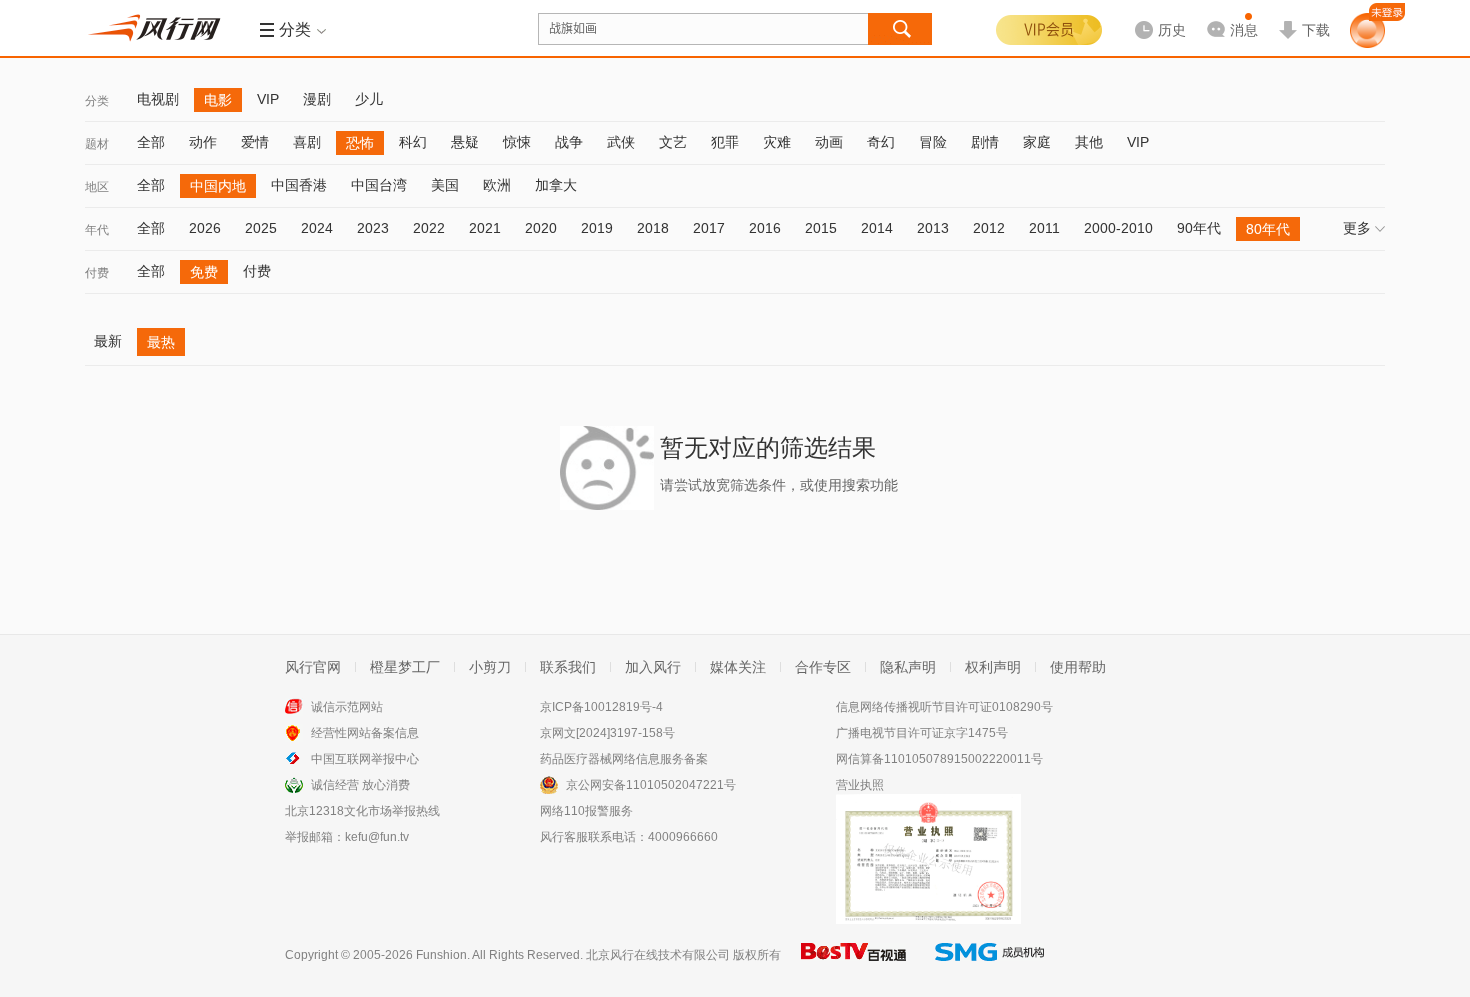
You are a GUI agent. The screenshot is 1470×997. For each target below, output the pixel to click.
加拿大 (556, 185)
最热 (161, 342)
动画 (829, 142)
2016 (765, 228)
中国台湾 (379, 185)
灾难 (777, 142)
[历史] (1154, 14)
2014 (877, 228)
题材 (97, 144)
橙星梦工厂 (405, 667)
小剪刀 (490, 667)
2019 (597, 228)
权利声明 (993, 667)
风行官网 (313, 667)
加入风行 (653, 667)
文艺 (673, 142)
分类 (97, 101)
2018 (653, 228)
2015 (821, 228)
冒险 (933, 142)
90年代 (1199, 228)
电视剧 (158, 99)
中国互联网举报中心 (365, 759)
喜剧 (307, 142)
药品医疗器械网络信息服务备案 (624, 759)
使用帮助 (1078, 667)
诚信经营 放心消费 (360, 785)
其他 (1089, 142)
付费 (97, 273)
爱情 (255, 142)
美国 (445, 185)
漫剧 (317, 99)
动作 (203, 142)
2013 (933, 228)
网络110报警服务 (586, 811)
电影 (218, 100)
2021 (485, 228)
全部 (151, 142)
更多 (1357, 228)
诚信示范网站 (347, 707)
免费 (204, 272)
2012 (989, 228)
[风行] (160, 28)
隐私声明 (908, 667)
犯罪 (725, 142)
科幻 (413, 142)
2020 (541, 228)
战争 (569, 142)
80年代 (1268, 229)
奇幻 (881, 142)
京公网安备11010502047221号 (651, 785)
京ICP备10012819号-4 (601, 707)
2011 (1044, 228)
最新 (108, 341)
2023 (373, 228)
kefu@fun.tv (377, 837)
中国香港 (299, 185)
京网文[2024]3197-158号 (607, 733)
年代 (97, 230)
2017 (709, 228)
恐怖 (360, 143)
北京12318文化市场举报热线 (362, 811)
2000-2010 (1118, 228)
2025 (261, 228)
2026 (205, 228)
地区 (97, 187)
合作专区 (823, 667)
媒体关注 (738, 667)
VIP (268, 99)
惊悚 (517, 142)
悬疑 (465, 142)
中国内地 (218, 186)
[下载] (1304, 14)
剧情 (985, 142)
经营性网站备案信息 (365, 733)
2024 (317, 228)
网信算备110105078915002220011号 (939, 759)
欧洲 (497, 185)
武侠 (621, 142)
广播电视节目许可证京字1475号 (922, 733)
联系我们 (568, 667)
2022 (429, 228)
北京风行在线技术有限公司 (658, 955)
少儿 (369, 99)
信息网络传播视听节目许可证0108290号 (944, 707)
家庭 (1037, 142)
